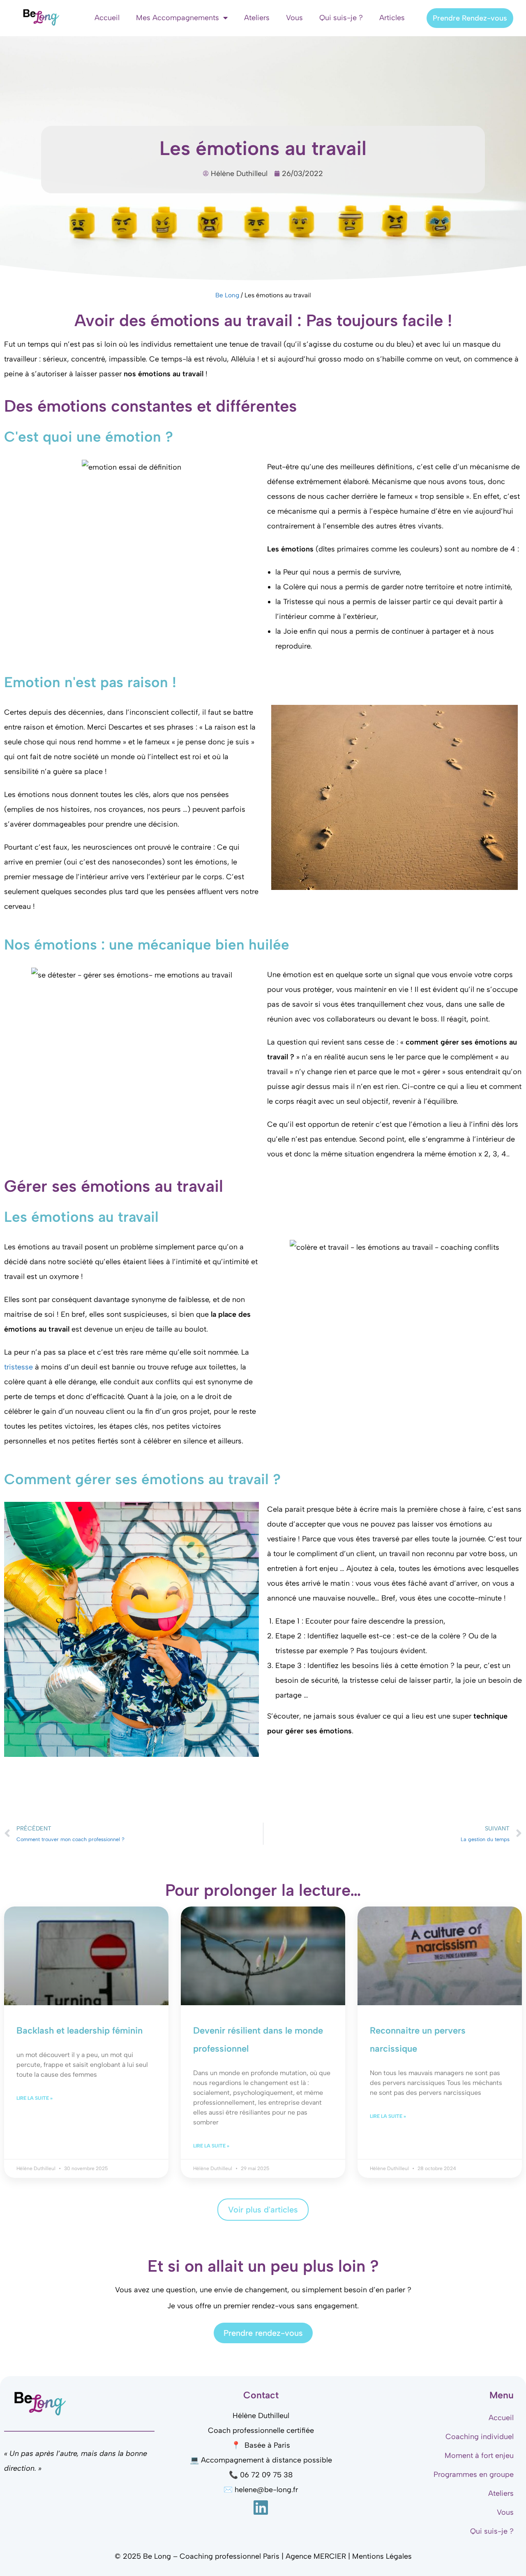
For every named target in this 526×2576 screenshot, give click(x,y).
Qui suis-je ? (341, 18)
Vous (294, 18)
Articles (392, 18)
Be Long (227, 295)
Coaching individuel (480, 2437)
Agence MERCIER (316, 2556)
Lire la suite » (35, 2098)
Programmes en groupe (474, 2474)
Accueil (107, 18)
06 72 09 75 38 (266, 2475)
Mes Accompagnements (178, 18)
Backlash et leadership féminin (80, 2030)
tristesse (18, 1367)
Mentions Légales (382, 2556)
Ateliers (257, 18)
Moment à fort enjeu (479, 2456)
